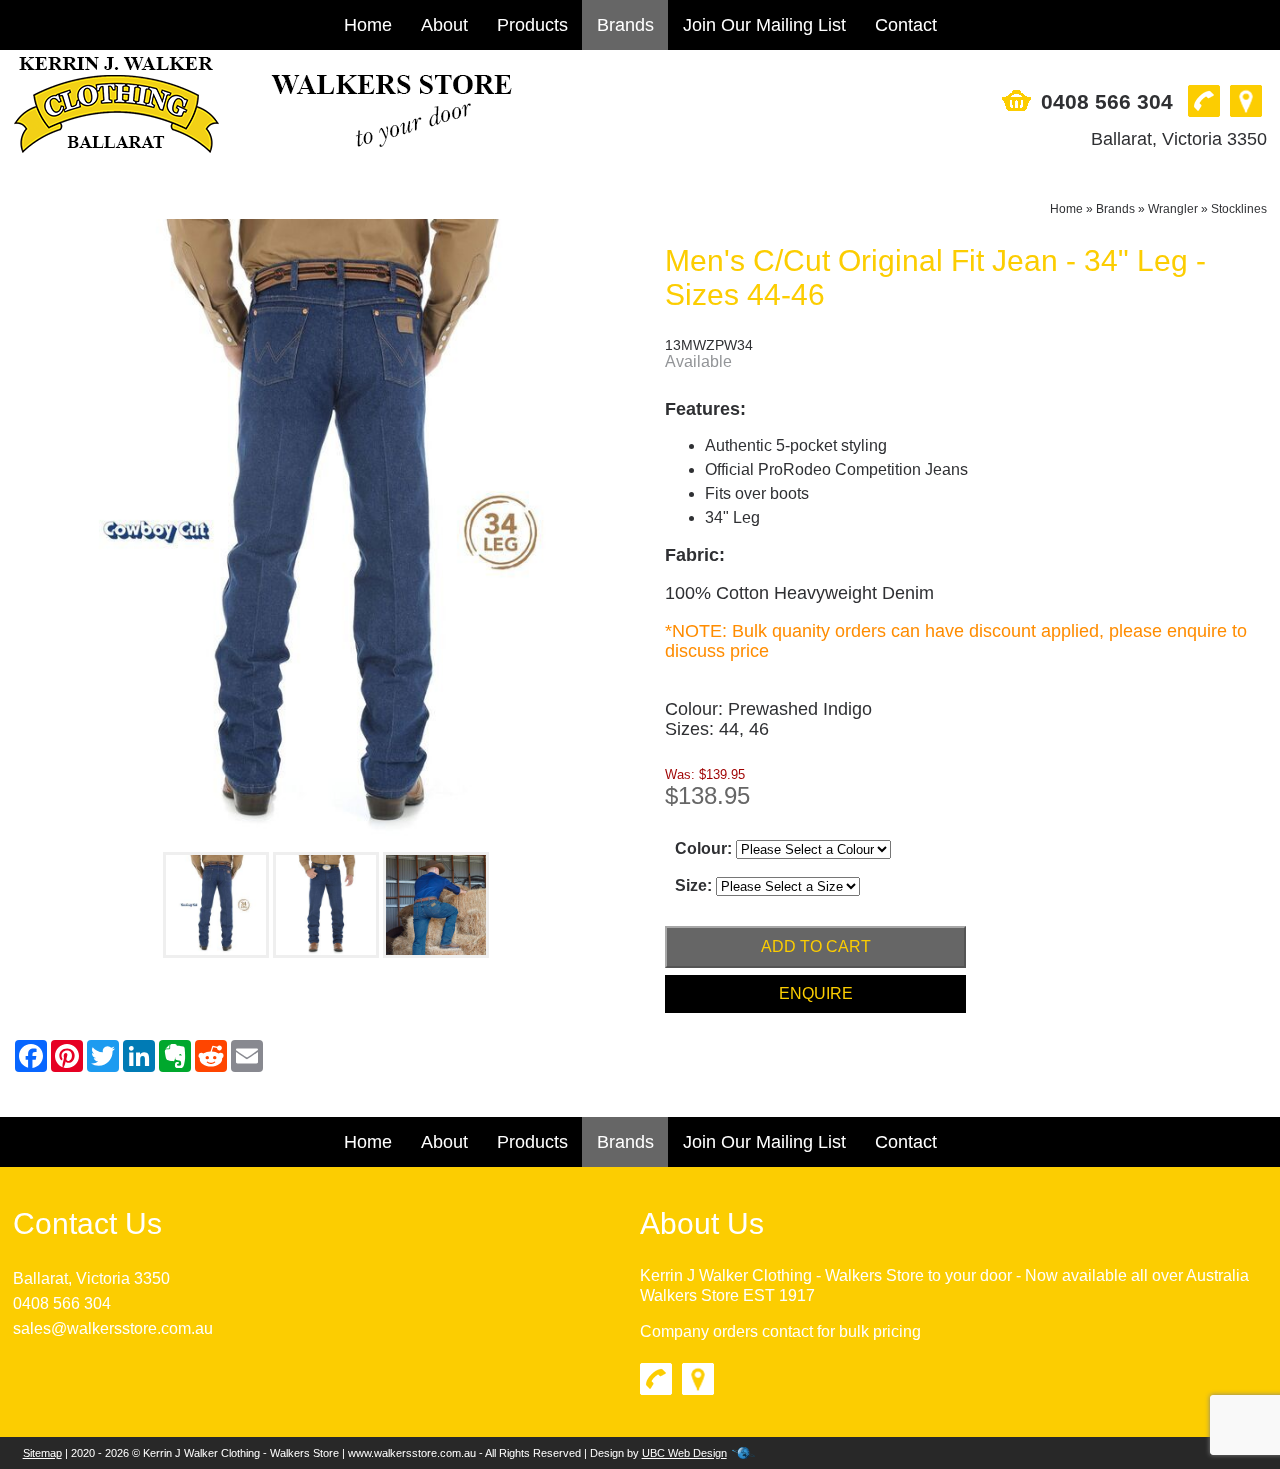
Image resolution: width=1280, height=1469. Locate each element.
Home (368, 25)
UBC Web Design (684, 1453)
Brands (625, 25)
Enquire (816, 993)
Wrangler (1173, 209)
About (444, 25)
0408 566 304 (1107, 101)
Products (532, 25)
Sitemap (42, 1453)
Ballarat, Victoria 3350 (1179, 139)
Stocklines (1239, 209)
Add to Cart (816, 946)
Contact (906, 25)
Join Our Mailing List (764, 25)
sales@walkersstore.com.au (113, 1328)
